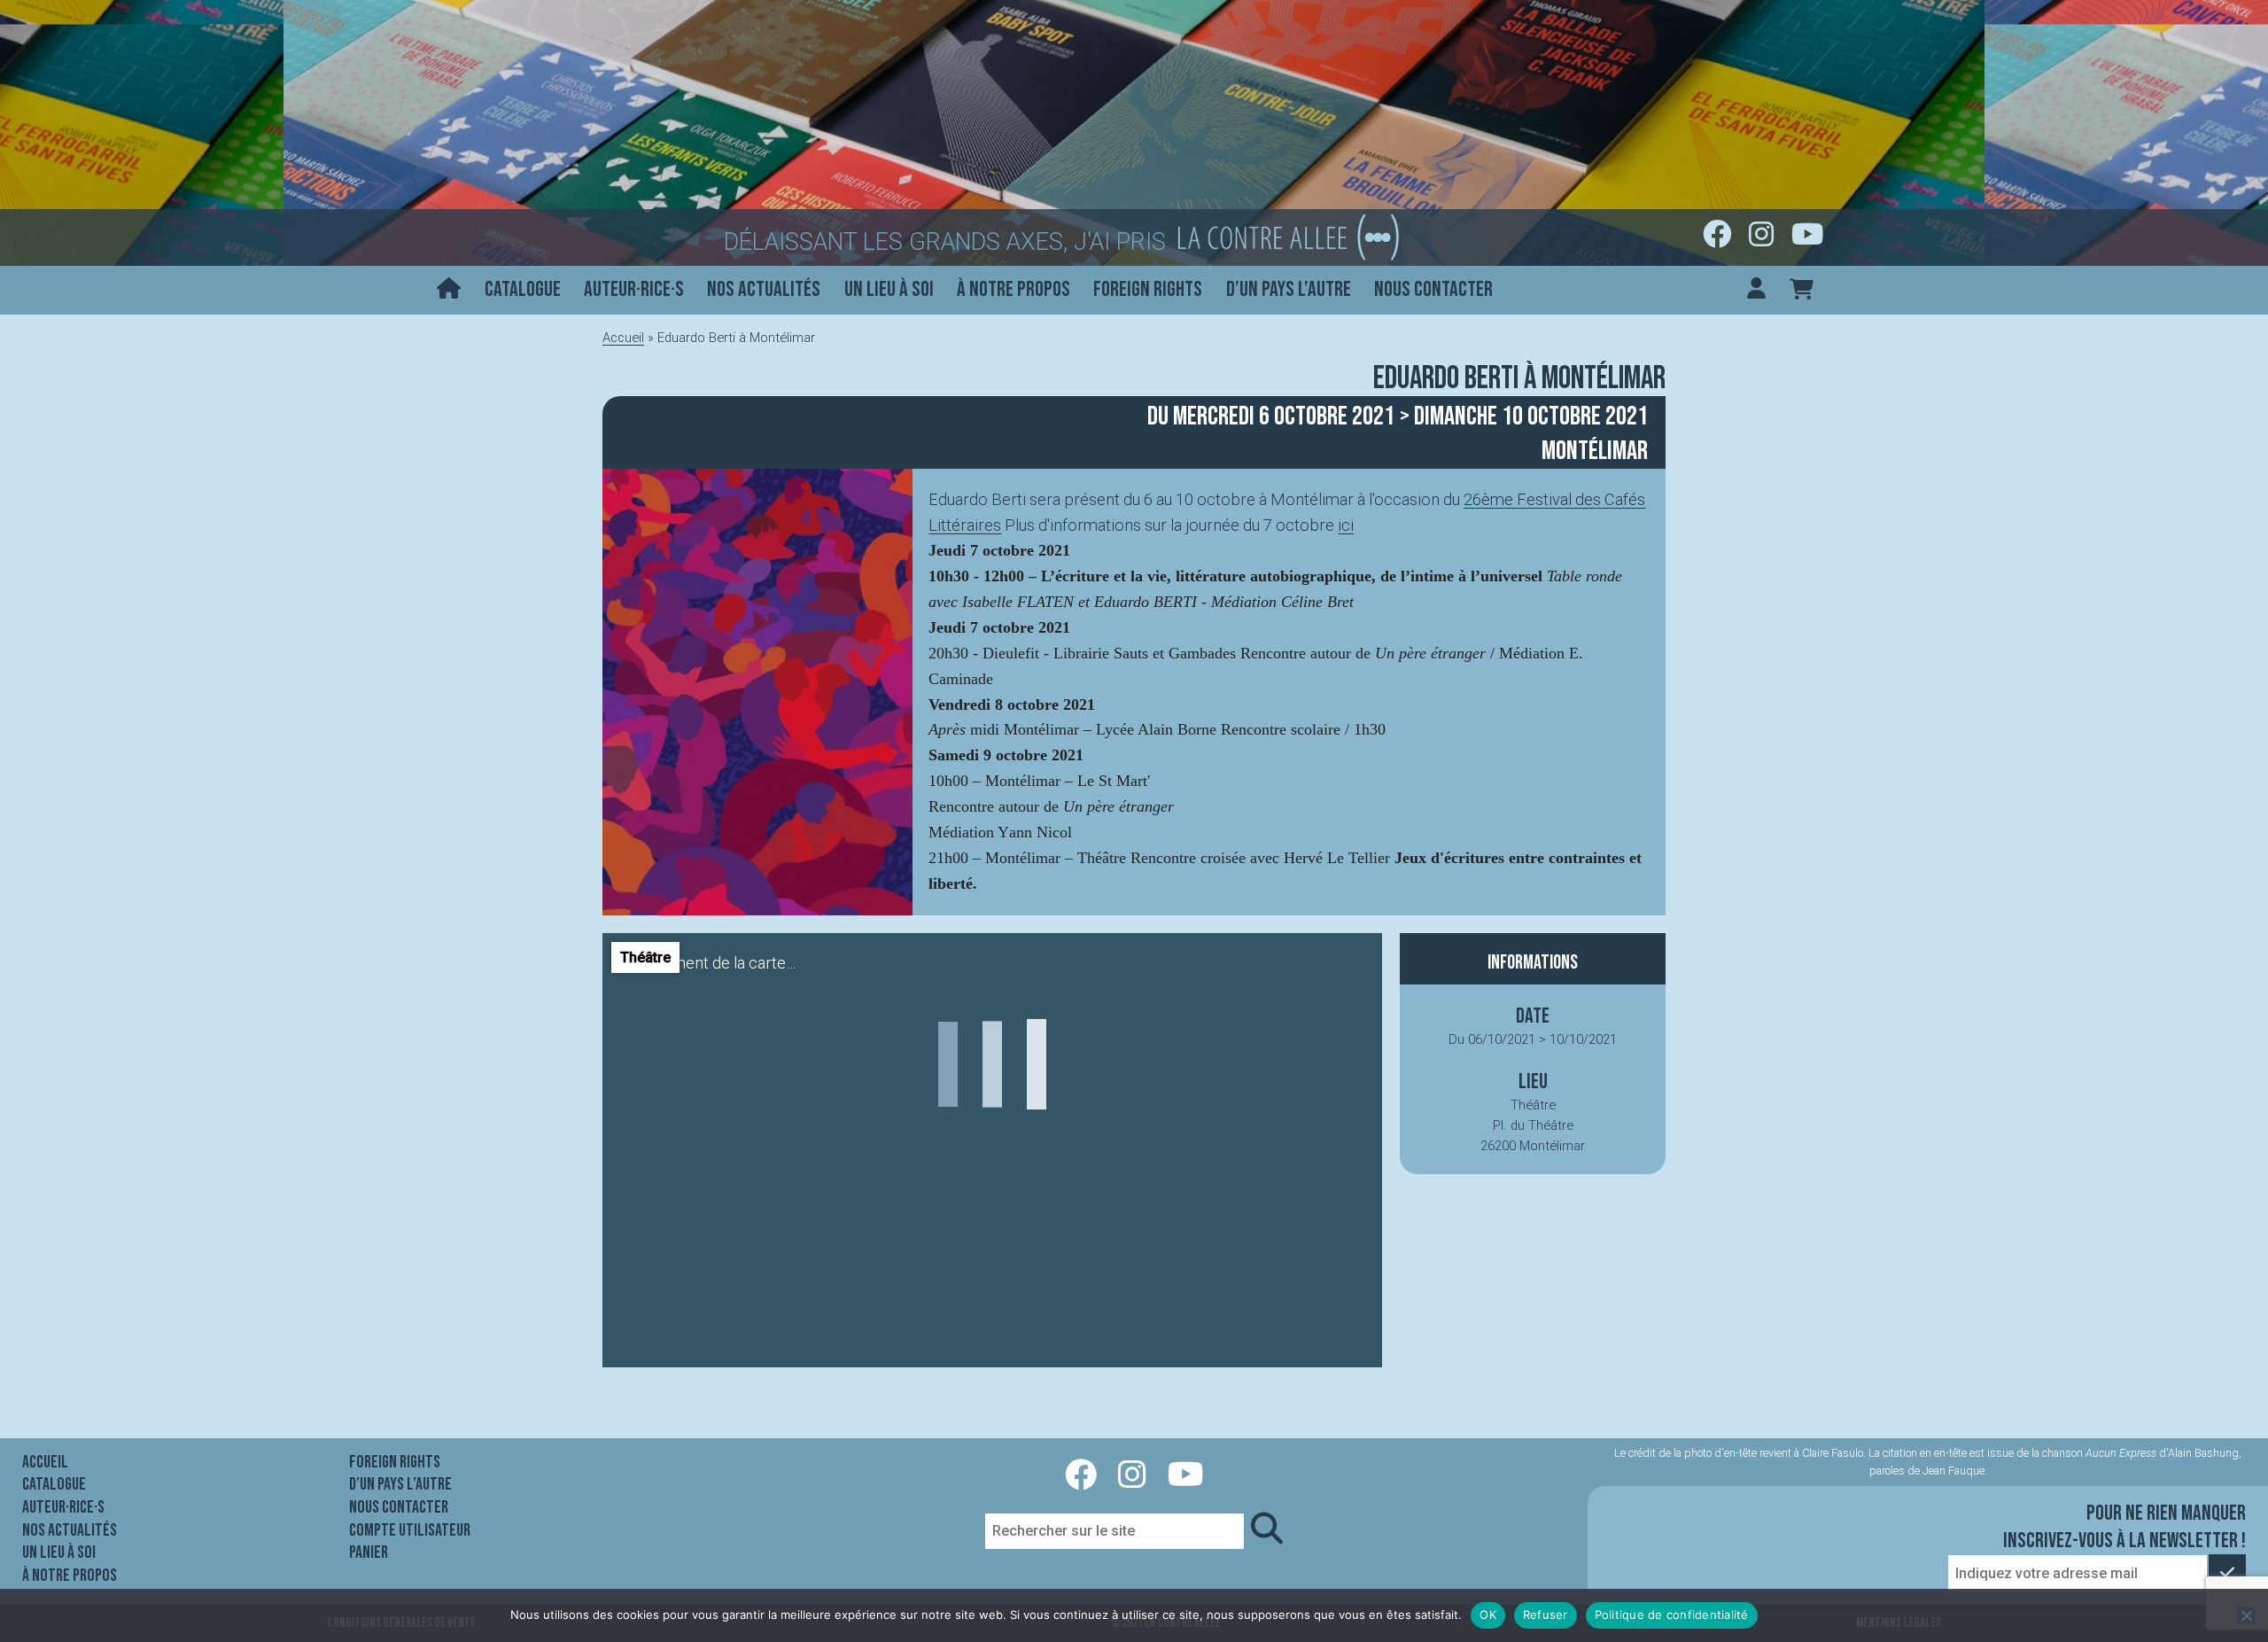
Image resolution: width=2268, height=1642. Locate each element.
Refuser (1546, 1615)
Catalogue (523, 289)
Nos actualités (764, 289)
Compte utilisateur (410, 1530)
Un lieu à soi (889, 289)
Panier (369, 1553)
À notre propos (1014, 289)
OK (1488, 1615)
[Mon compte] (1756, 290)
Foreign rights (1148, 289)
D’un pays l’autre (1289, 289)
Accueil (623, 338)
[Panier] (1802, 290)
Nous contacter (1433, 289)
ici (1346, 525)
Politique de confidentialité (1672, 1615)
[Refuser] (2246, 1615)
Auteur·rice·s (634, 289)
